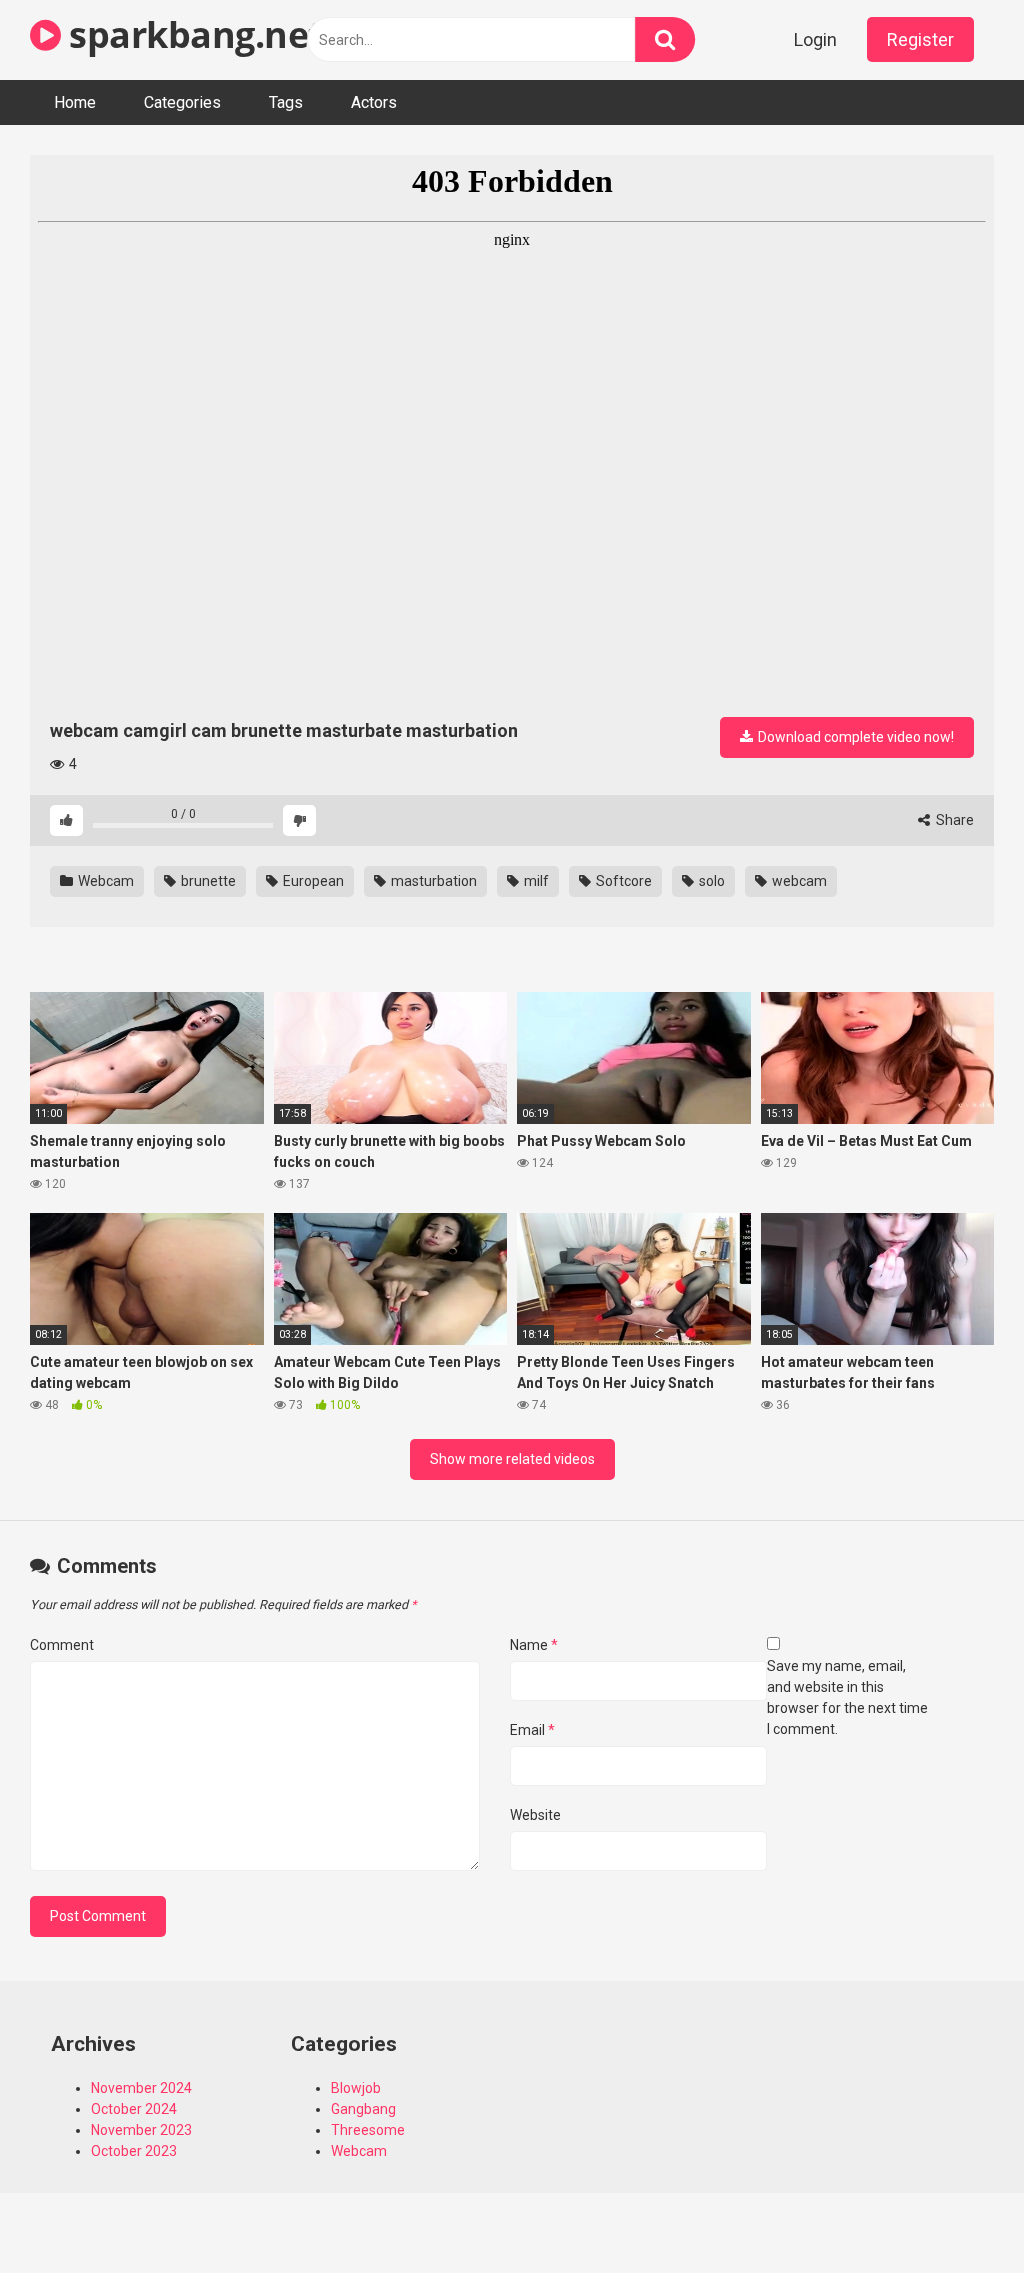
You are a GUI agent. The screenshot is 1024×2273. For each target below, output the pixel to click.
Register (920, 39)
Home (75, 102)
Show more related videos (512, 1459)
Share (953, 820)
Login (815, 39)
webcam (798, 881)
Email (532, 1730)
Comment (62, 1645)
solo (710, 881)
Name (534, 1645)
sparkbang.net (192, 34)
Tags (286, 102)
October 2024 (134, 2109)
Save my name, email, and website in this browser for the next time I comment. (847, 1697)
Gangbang (363, 2109)
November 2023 (141, 2130)
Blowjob (356, 2088)
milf (535, 881)
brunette (207, 881)
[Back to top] (957, 2212)
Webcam (104, 881)
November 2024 (141, 2088)
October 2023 (134, 2151)
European (312, 881)
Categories (182, 102)
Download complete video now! (854, 737)
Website (535, 1815)
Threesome (368, 2130)
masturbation (432, 881)
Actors (374, 102)
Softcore (622, 881)
